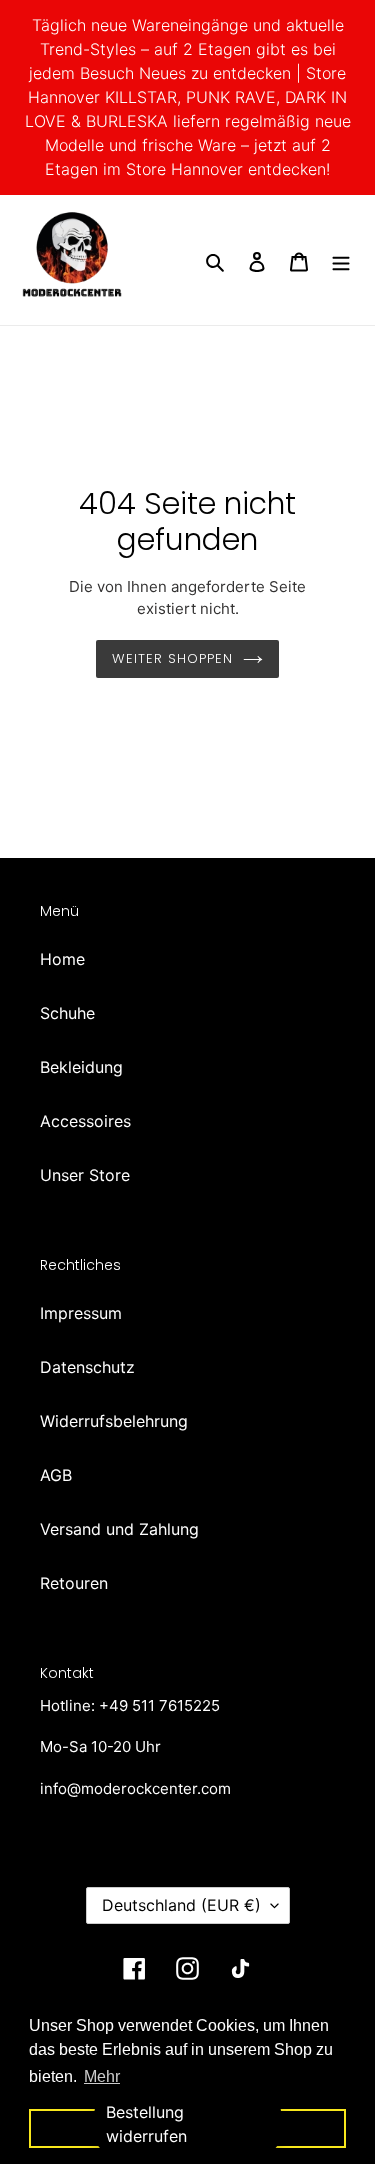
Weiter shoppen (173, 658)
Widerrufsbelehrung (114, 1421)
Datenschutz (87, 1367)
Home (62, 959)
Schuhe (67, 1013)
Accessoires (85, 1121)
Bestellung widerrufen (146, 2124)
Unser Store (85, 1175)
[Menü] (341, 260)
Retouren (74, 1583)
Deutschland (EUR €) (181, 1905)
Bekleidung (81, 1067)
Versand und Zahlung (119, 1529)
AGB (56, 1475)
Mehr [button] (102, 2076)
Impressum (81, 1313)
